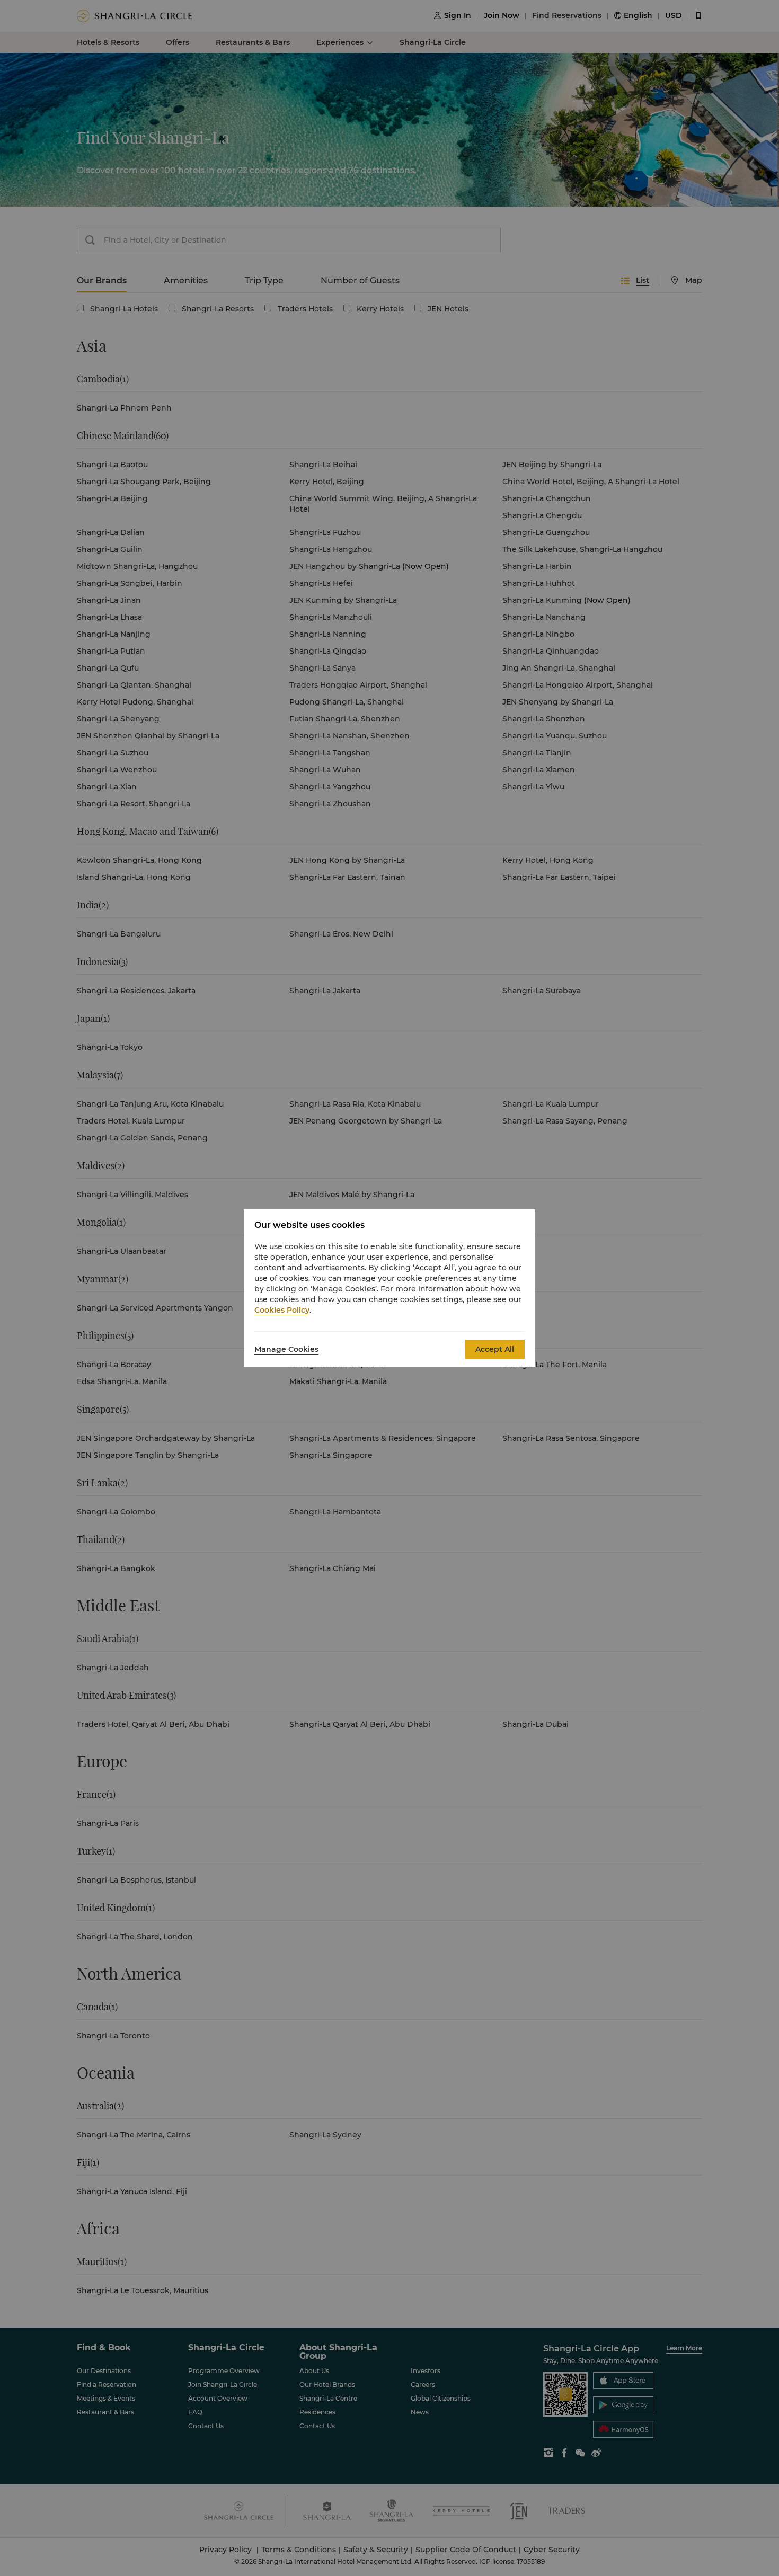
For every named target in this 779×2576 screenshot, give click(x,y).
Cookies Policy (282, 1310)
